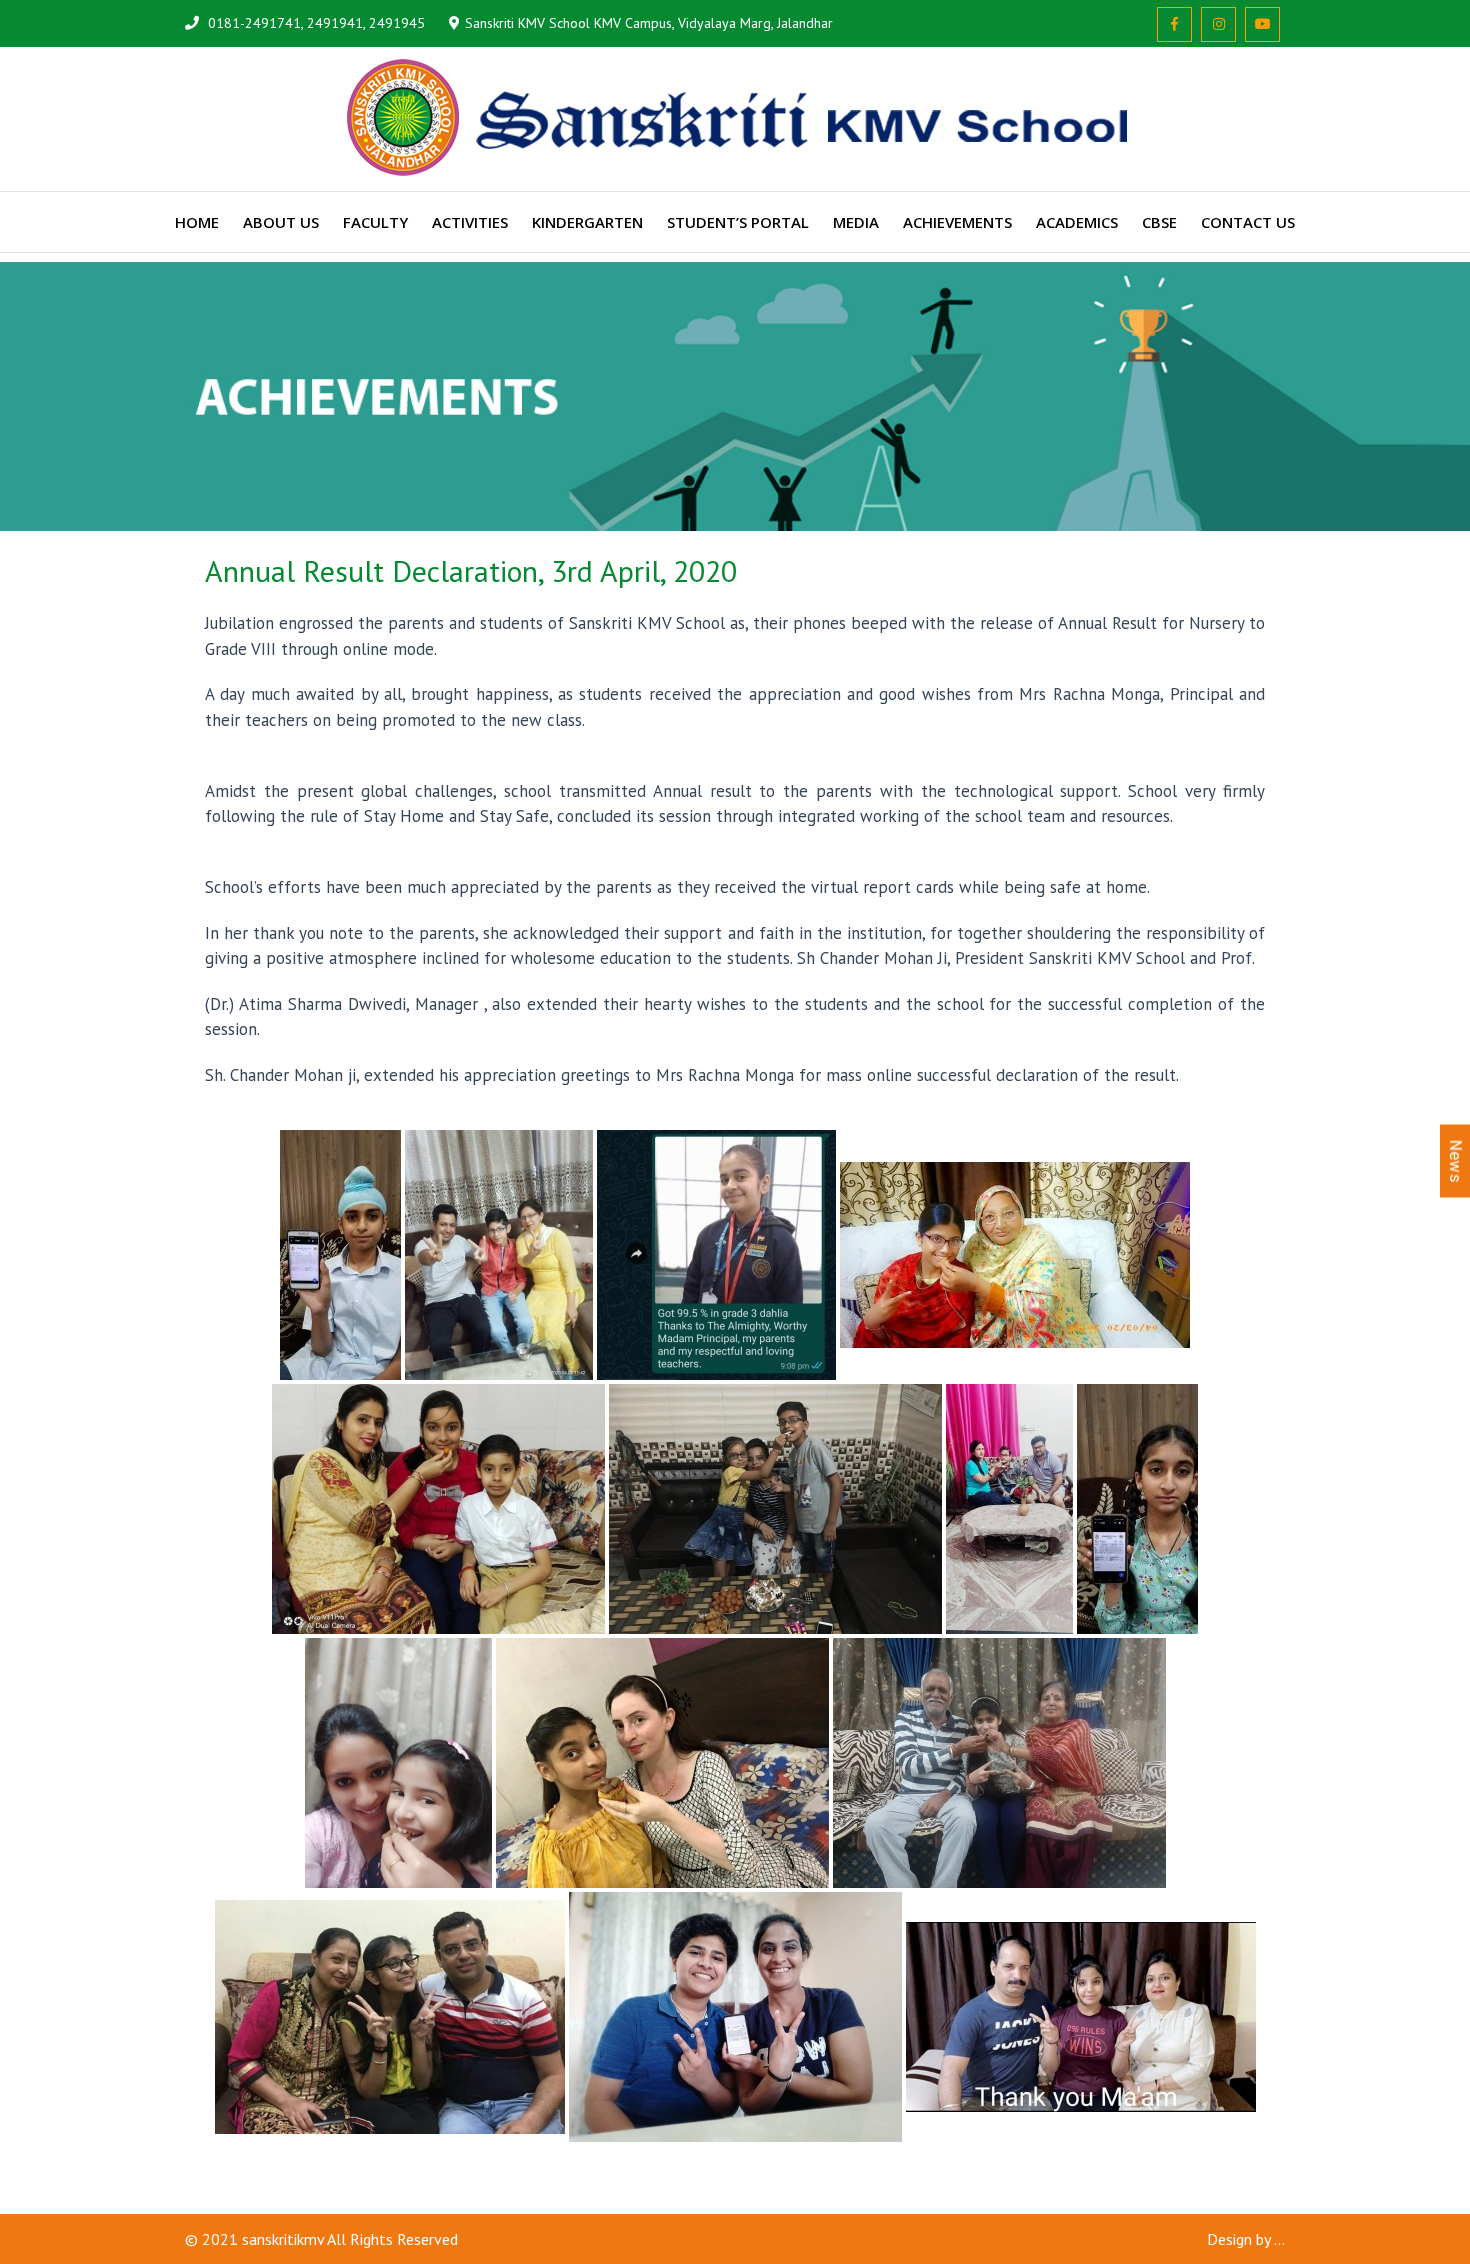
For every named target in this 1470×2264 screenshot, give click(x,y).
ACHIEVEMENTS (957, 222)
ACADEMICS (1077, 222)
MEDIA (856, 222)
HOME (197, 222)
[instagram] (1218, 24)
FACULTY (375, 222)
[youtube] (1262, 24)
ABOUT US (281, 222)
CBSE (1159, 222)
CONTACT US (1248, 222)
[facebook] (1174, 24)
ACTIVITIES (470, 222)
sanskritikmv (283, 2239)
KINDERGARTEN (587, 222)
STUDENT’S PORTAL (738, 222)
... (1279, 2239)
